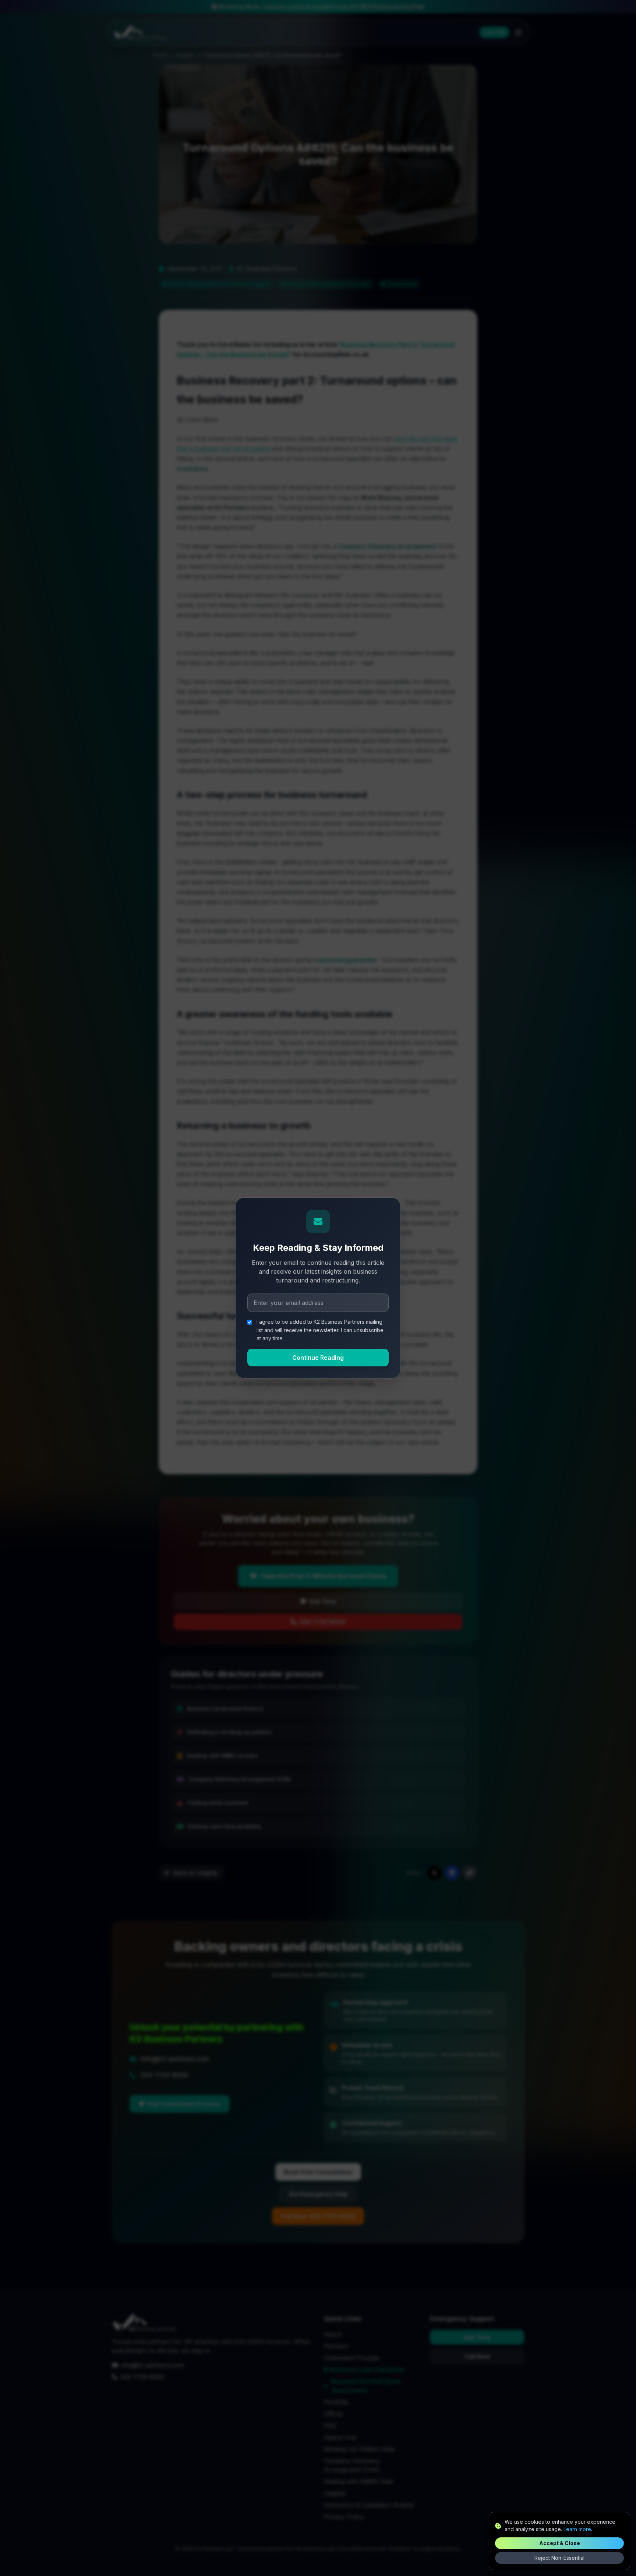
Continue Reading (318, 1358)
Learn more (577, 2529)
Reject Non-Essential (559, 2558)
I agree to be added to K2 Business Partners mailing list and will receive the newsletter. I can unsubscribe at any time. (320, 1330)
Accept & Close (560, 2543)
